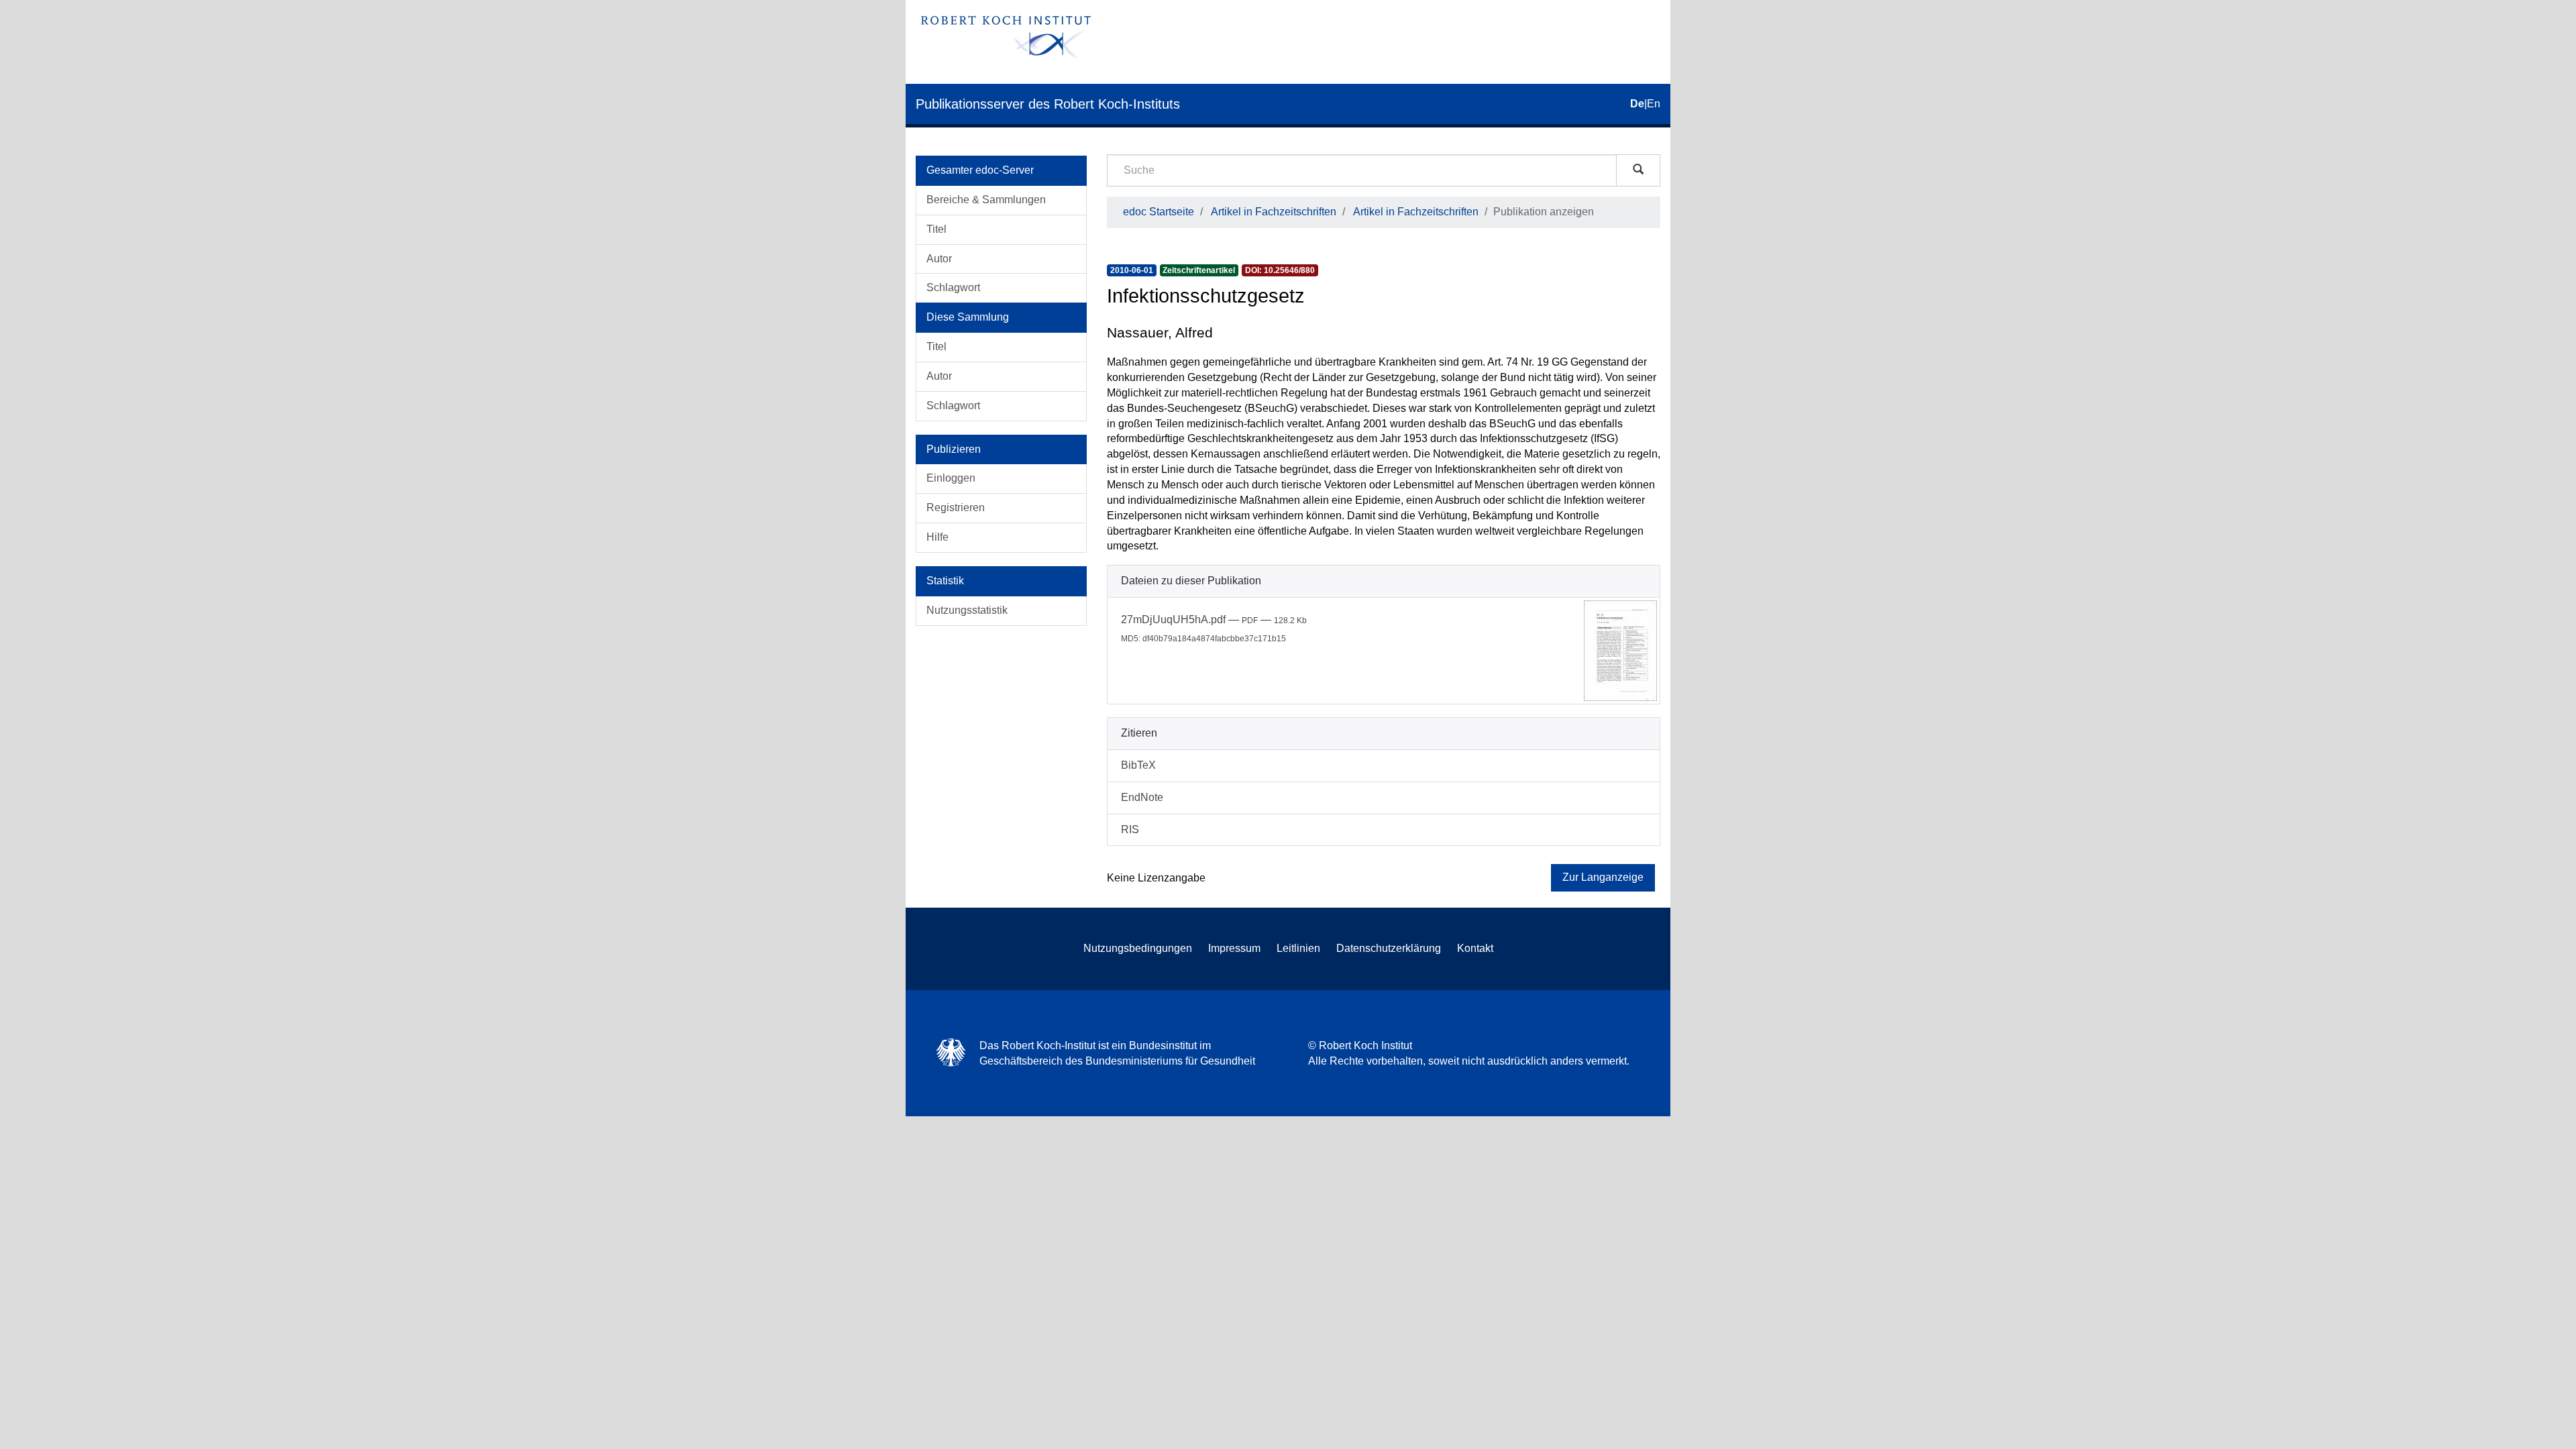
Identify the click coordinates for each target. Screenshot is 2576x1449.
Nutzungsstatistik (967, 610)
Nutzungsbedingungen (1138, 948)
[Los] (1638, 170)
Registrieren (956, 507)
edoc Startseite (1159, 212)
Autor (939, 259)
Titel (936, 229)
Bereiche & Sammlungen (986, 200)
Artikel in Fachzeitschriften (1274, 212)
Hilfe (937, 537)
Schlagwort (953, 287)
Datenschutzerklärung (1389, 948)
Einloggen (951, 478)
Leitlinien (1298, 948)
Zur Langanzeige (1603, 877)
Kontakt (1475, 948)
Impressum (1234, 948)
